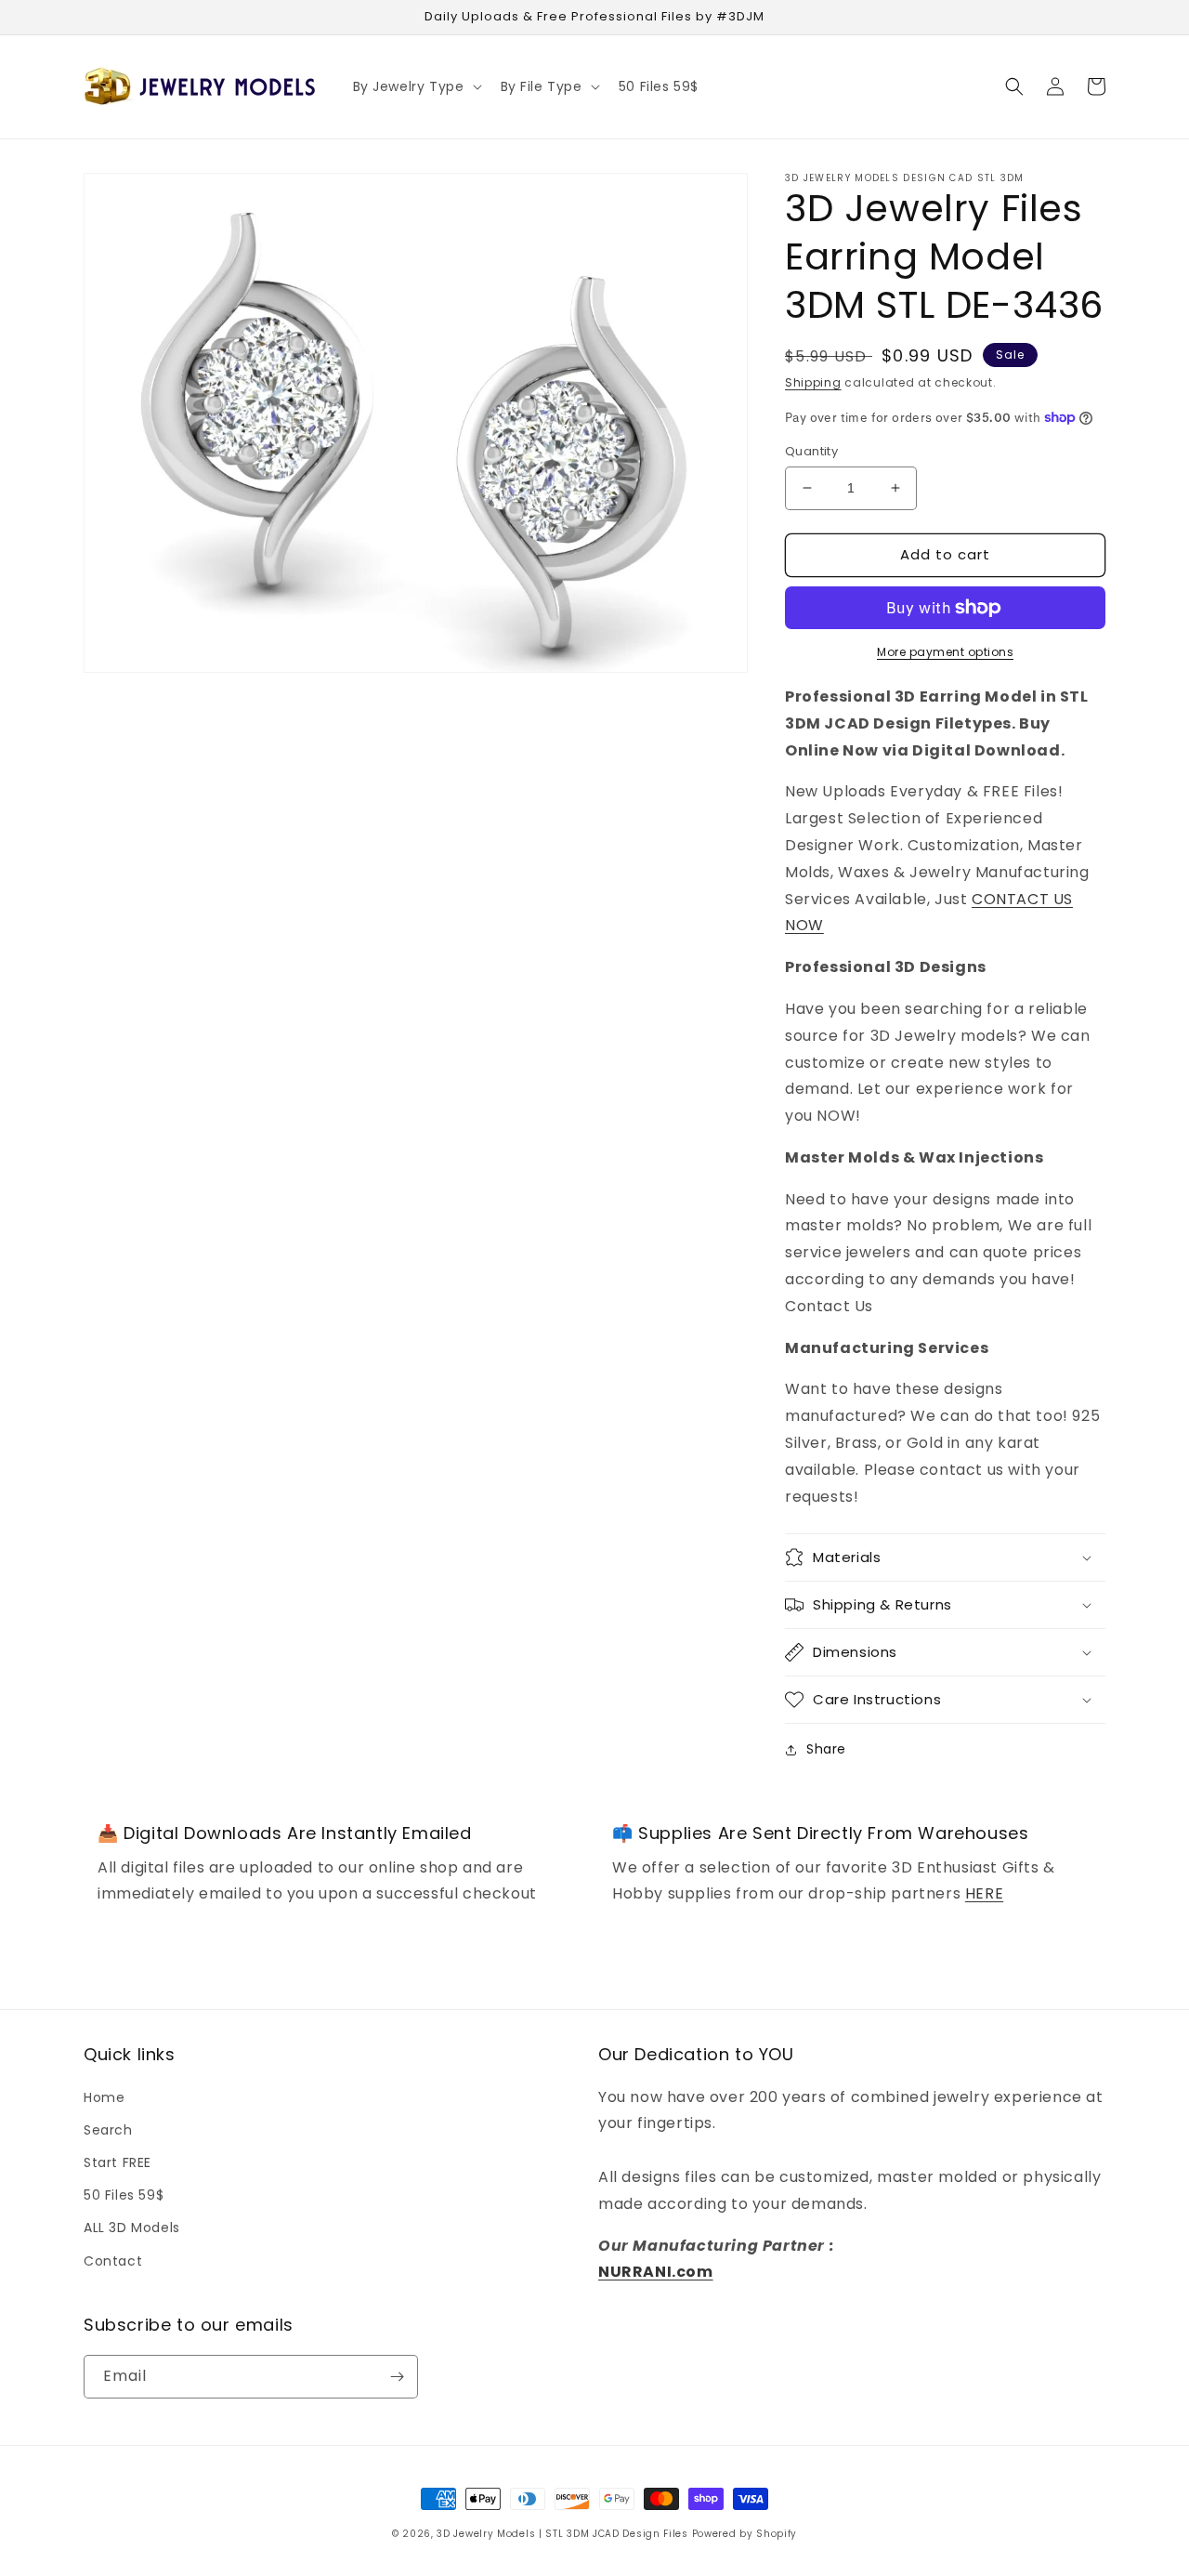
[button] (416, 86)
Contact (113, 2261)
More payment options (945, 652)
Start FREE (118, 2162)
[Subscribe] (397, 2377)
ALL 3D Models (132, 2228)
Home (104, 2097)
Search (108, 2130)
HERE (984, 1893)
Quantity (811, 451)
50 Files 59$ (124, 2195)
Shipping (813, 382)
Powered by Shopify (745, 2534)
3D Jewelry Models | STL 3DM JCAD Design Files (562, 2534)
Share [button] (826, 1749)
